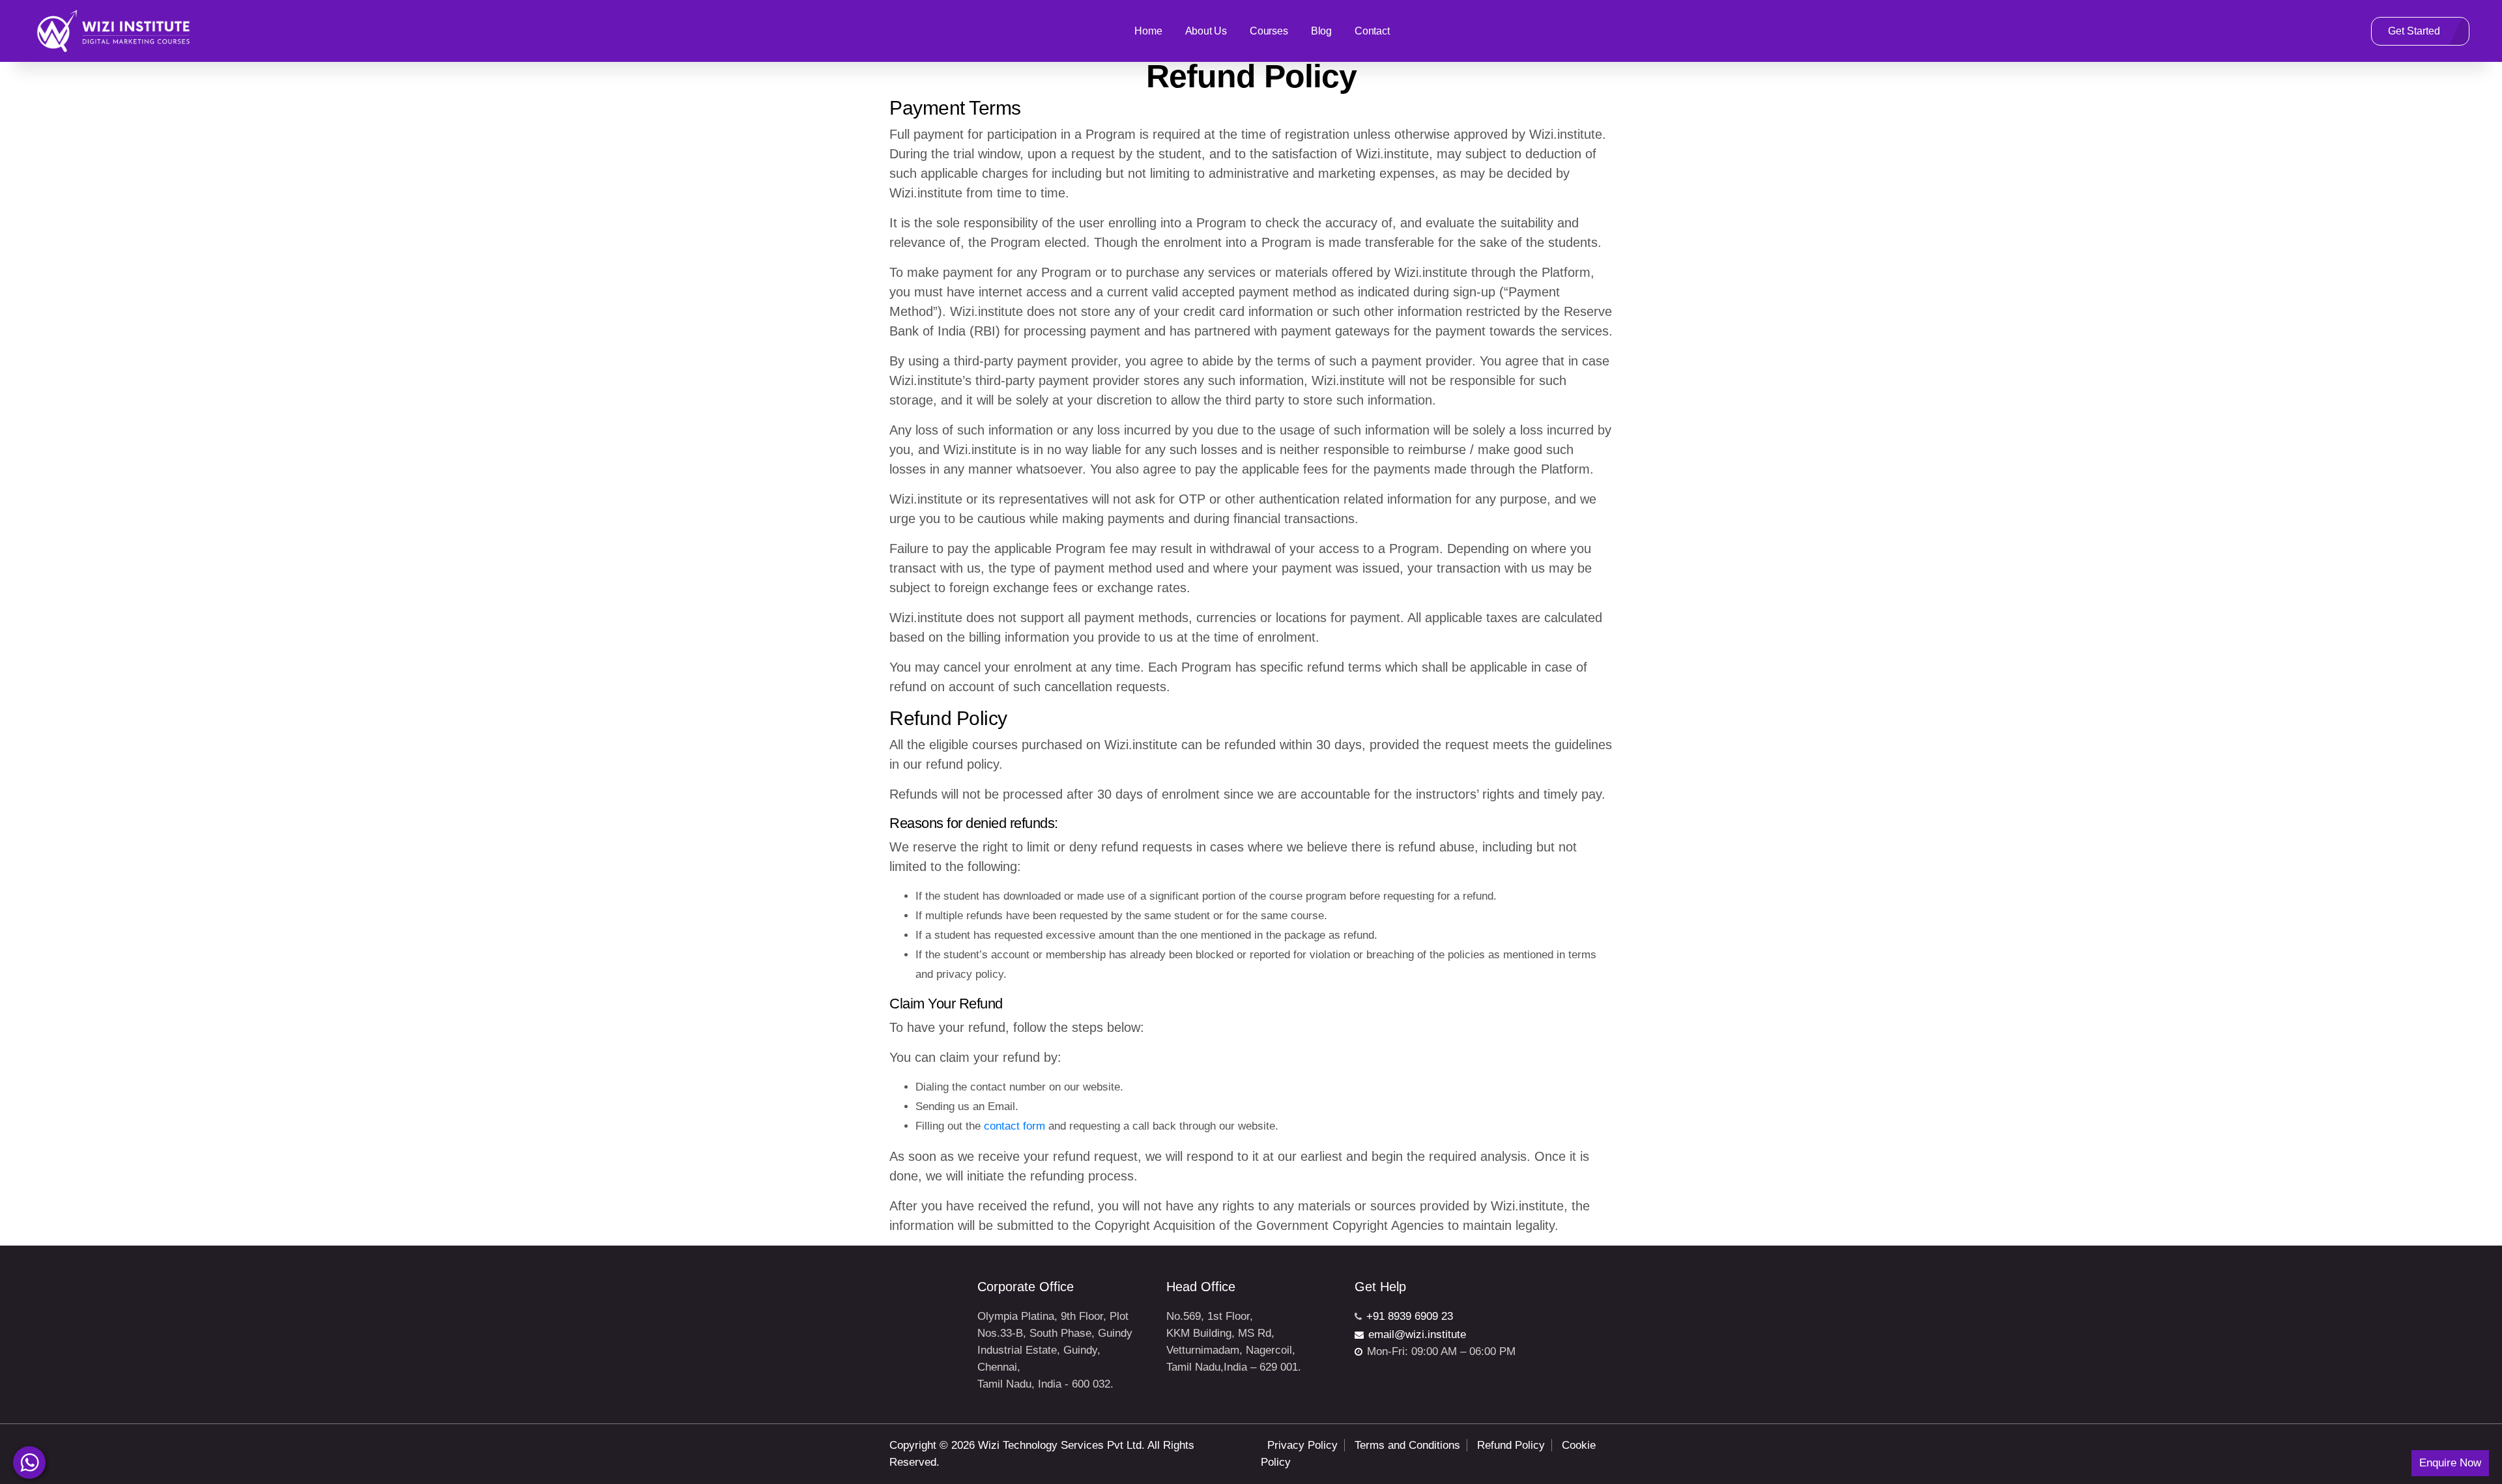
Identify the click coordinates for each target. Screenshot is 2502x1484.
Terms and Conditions (1407, 1445)
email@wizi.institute (1417, 1334)
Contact (1372, 31)
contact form (1014, 1126)
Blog (1321, 31)
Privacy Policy (1302, 1445)
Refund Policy (1511, 1445)
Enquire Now (2450, 1463)
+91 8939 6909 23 (1410, 1316)
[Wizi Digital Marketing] (114, 31)
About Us (1206, 31)
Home (1148, 31)
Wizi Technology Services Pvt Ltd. (1061, 1445)
